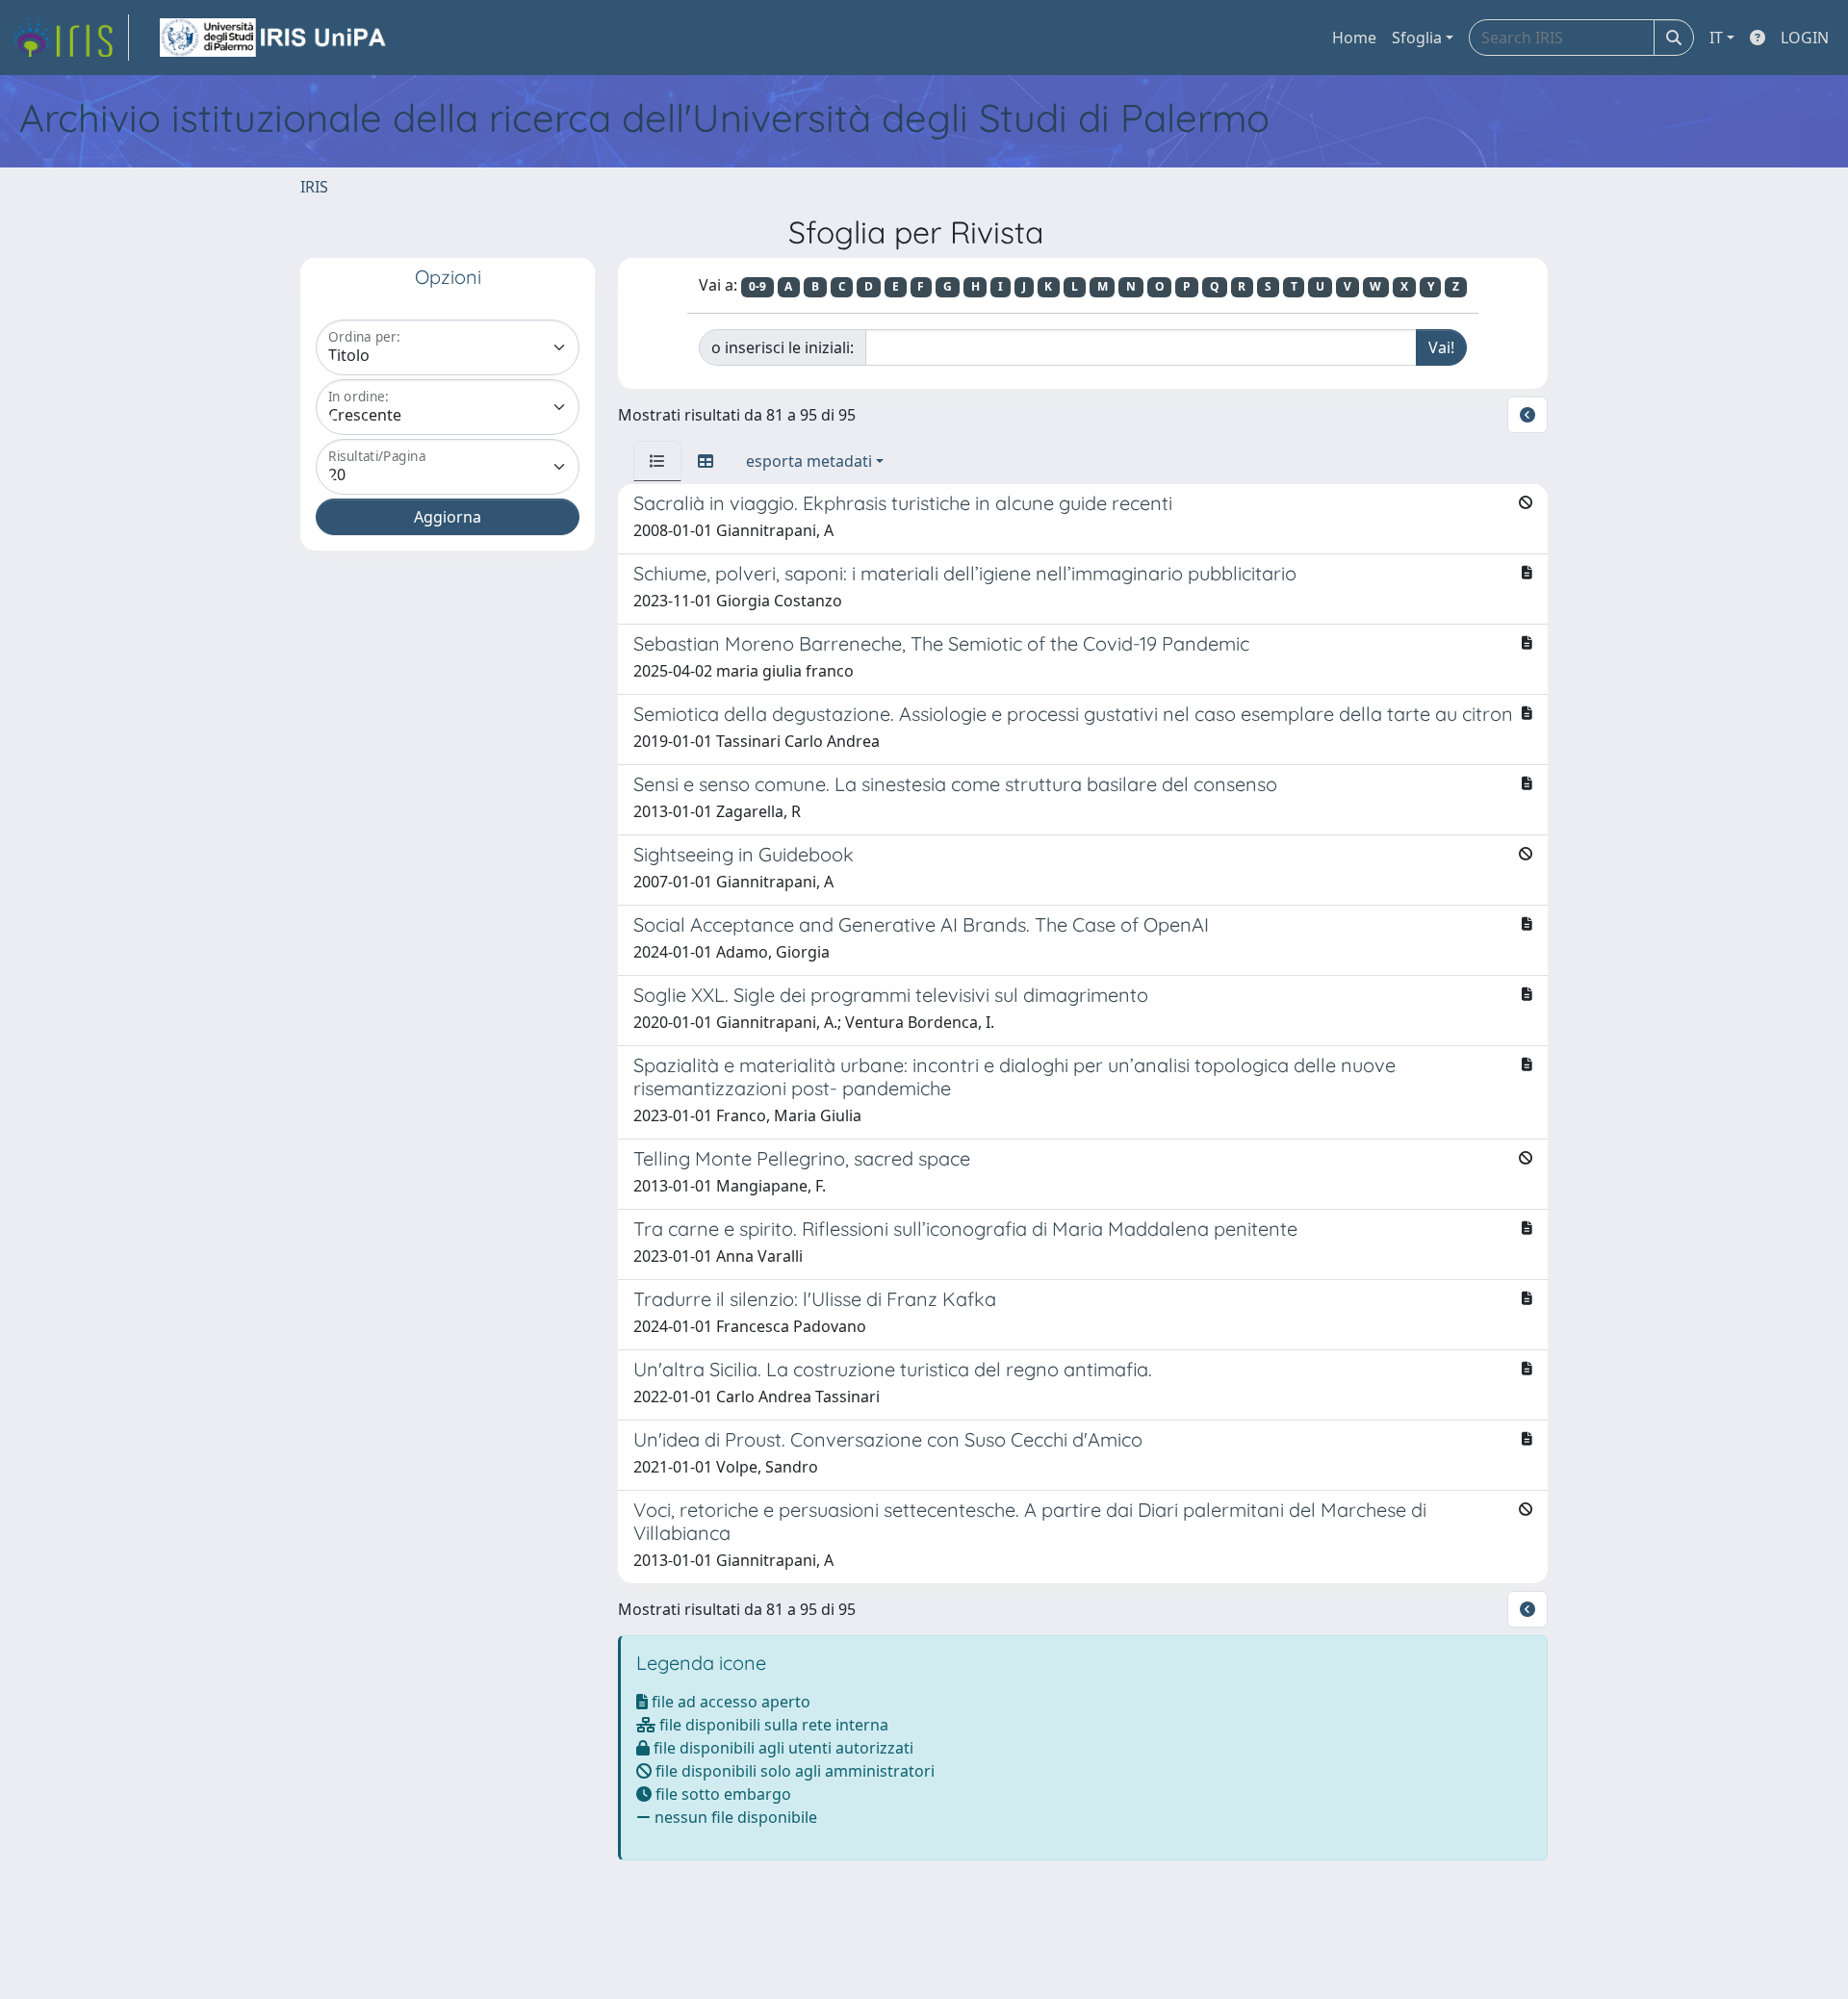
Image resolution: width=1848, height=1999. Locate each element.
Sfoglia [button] (1417, 38)
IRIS (314, 187)
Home (1354, 38)
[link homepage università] (274, 38)
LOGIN (1805, 38)
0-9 (757, 286)
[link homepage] (70, 38)
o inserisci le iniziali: (783, 347)
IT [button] (1716, 38)
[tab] (657, 461)
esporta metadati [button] (809, 461)
